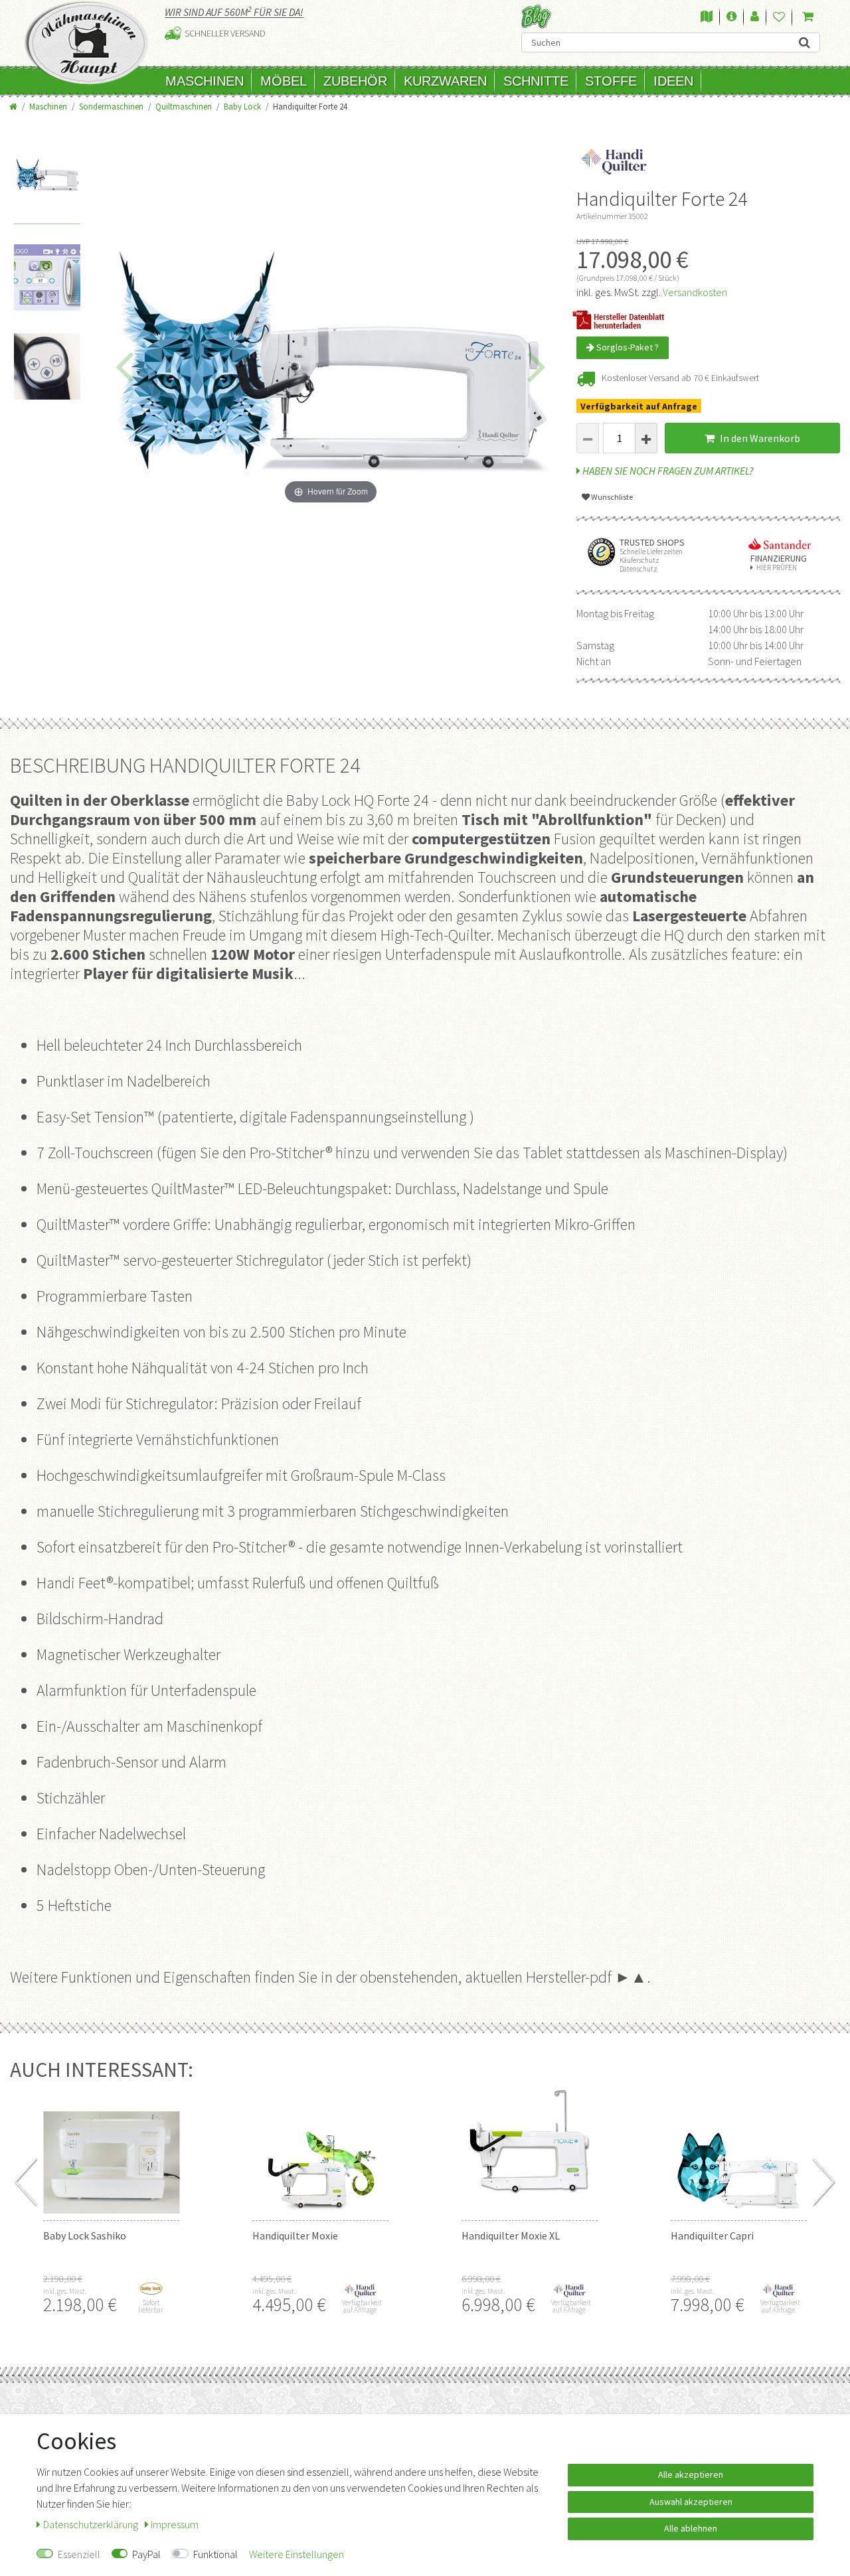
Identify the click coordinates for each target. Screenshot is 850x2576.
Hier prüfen (777, 568)
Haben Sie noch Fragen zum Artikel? (667, 471)
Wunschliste (611, 497)
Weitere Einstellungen (297, 2554)
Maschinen (205, 81)
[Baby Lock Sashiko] (111, 2147)
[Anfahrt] (707, 17)
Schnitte (536, 81)
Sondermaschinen (111, 106)
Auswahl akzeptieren (691, 2502)
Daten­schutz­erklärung (92, 2524)
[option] (47, 190)
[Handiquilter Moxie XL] (530, 2147)
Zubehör (355, 81)
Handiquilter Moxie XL (511, 2235)
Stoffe (611, 81)
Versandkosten (695, 292)
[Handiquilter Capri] (739, 2147)
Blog (536, 16)
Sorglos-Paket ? (627, 347)
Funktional (215, 2554)
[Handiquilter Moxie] (320, 2147)
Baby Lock (242, 106)
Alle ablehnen (691, 2528)
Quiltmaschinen (184, 106)
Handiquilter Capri (712, 2235)
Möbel (284, 81)
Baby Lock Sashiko (85, 2235)
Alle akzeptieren (691, 2474)
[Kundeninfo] (731, 17)
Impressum (175, 2524)
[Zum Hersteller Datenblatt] (623, 319)
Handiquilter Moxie (295, 2235)
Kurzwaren (445, 81)
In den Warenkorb (759, 438)
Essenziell (79, 2554)
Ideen (673, 81)
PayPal (146, 2554)
